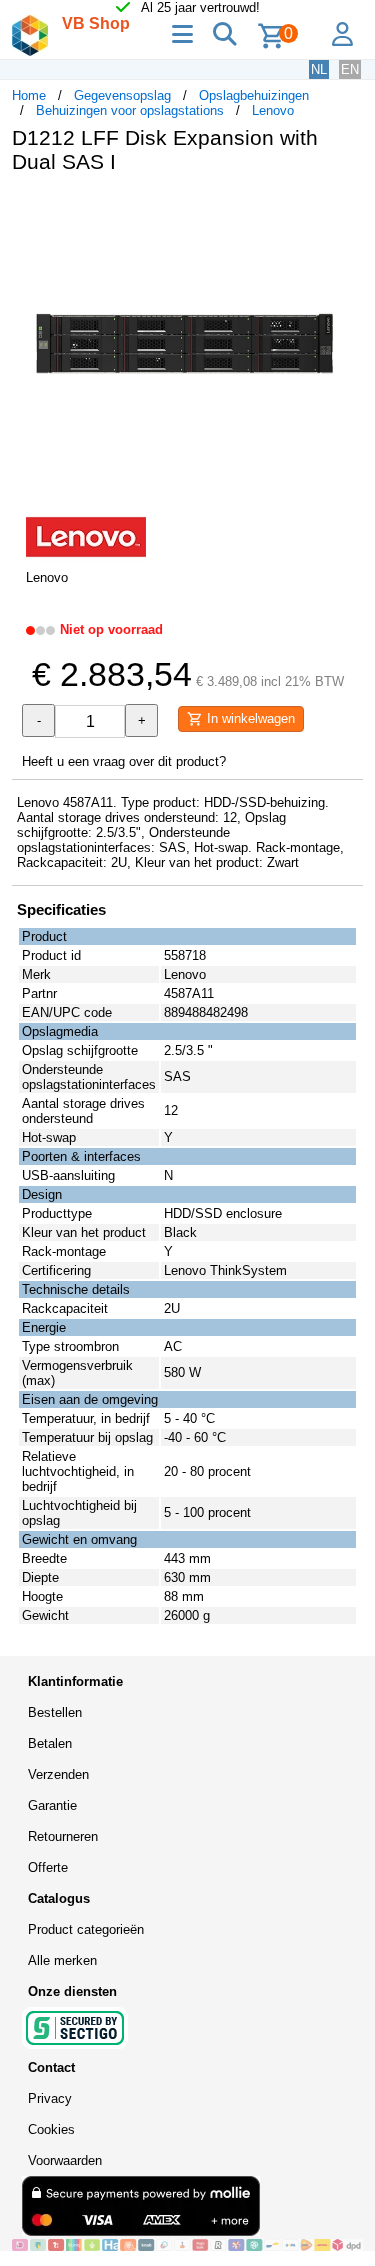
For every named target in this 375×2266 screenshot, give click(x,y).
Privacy (50, 2098)
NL (319, 69)
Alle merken (62, 1960)
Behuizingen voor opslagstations (130, 110)
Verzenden (58, 1774)
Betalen (50, 1743)
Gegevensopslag (122, 95)
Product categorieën (86, 1929)
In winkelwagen (249, 718)
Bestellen (55, 1712)
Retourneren (63, 1836)
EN (350, 69)
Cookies (51, 2129)
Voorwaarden (65, 2160)
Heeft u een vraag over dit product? (124, 761)
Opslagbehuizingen (254, 95)
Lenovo (273, 110)
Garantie (52, 1805)
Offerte (48, 1867)
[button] (345, 210)
